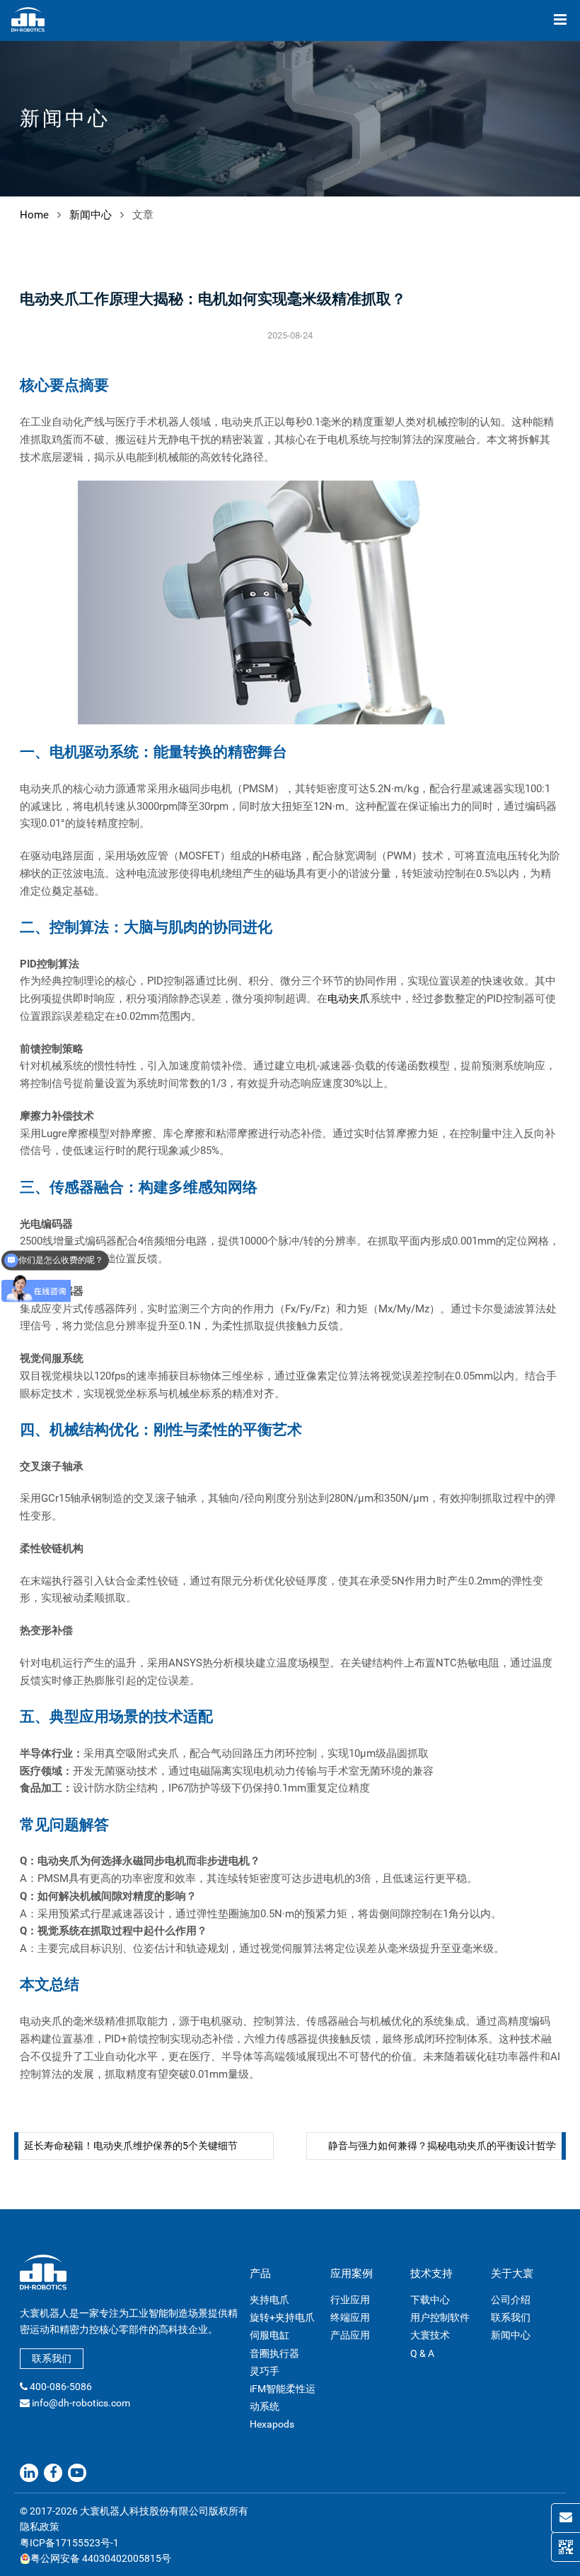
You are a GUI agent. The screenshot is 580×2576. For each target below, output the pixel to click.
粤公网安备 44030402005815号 (101, 2558)
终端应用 (350, 2317)
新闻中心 (91, 215)
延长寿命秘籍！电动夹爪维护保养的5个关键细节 (131, 2146)
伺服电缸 (269, 2335)
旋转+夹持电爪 (282, 2317)
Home (34, 215)
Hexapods (272, 2424)
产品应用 (350, 2335)
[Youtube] (77, 2473)
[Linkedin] (29, 2473)
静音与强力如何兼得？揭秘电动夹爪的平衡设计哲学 (442, 2146)
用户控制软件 (440, 2317)
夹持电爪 (269, 2300)
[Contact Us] (565, 2518)
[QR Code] (565, 2547)
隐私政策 (40, 2527)
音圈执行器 (274, 2353)
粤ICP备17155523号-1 (69, 2543)
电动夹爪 (349, 999)
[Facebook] (53, 2473)
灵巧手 (265, 2371)
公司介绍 (511, 2300)
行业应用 (350, 2300)
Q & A (422, 2353)
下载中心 (430, 2300)
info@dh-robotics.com (81, 2403)
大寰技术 (430, 2335)
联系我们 (52, 2358)
